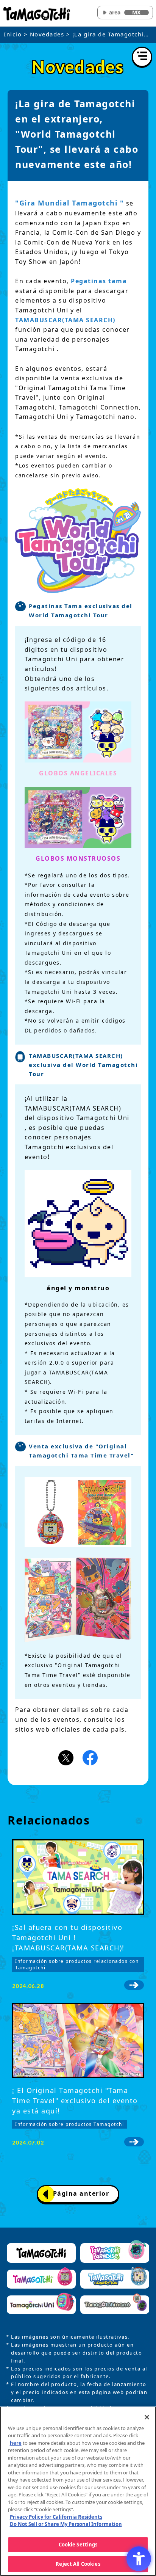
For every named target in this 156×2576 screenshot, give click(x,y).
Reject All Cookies (78, 2564)
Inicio (13, 34)
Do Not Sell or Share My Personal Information (66, 2524)
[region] (78, 2491)
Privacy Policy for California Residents (56, 2517)
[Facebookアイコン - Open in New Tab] (90, 1757)
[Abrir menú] (142, 57)
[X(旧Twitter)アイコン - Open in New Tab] (66, 1757)
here (16, 2443)
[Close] (147, 2417)
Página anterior (81, 2193)
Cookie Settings (78, 2545)
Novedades (47, 34)
